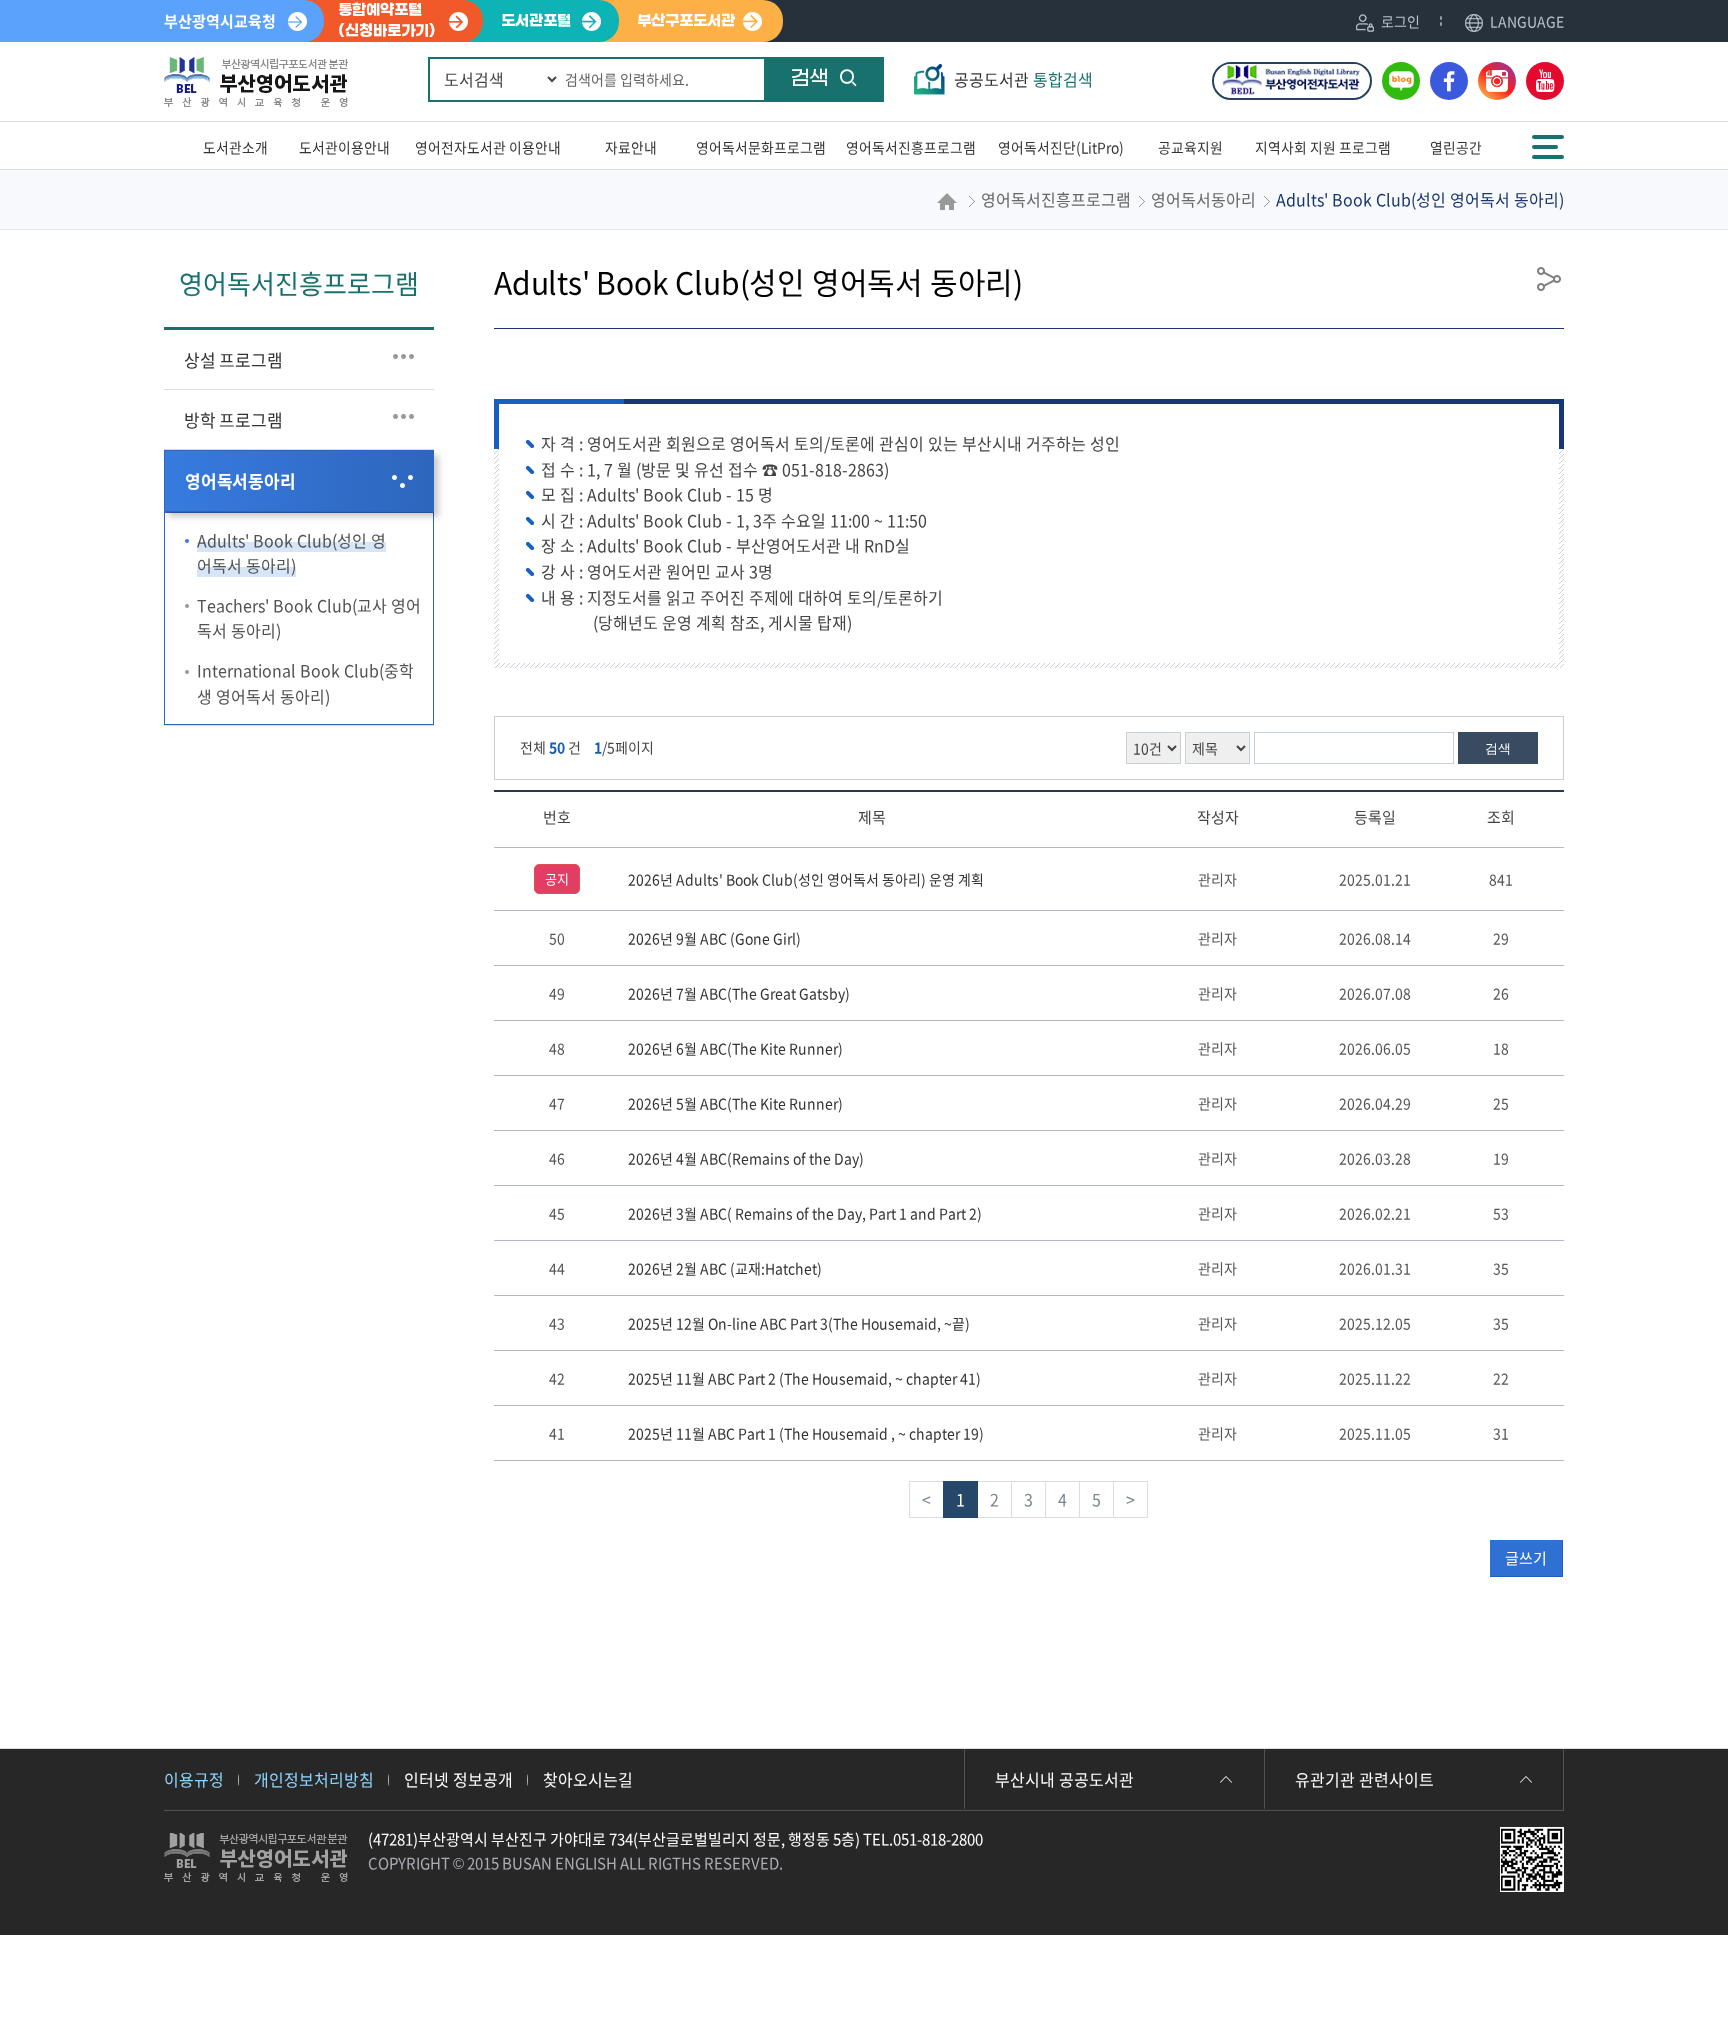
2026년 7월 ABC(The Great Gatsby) (739, 993)
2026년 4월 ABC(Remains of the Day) (746, 1158)
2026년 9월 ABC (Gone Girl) (714, 938)
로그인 (1400, 21)
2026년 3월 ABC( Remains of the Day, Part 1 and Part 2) (805, 1213)
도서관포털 (536, 21)
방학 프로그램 (233, 419)
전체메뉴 (1550, 137)
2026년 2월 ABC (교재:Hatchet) (725, 1268)
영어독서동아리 (240, 480)
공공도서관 (1023, 79)
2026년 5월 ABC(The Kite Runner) (735, 1103)
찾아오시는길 (588, 1779)
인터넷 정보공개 (458, 1779)
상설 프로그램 (233, 359)
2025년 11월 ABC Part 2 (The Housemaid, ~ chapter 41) (804, 1378)
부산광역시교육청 (220, 21)
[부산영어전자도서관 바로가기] (1292, 81)
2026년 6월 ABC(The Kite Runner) (735, 1048)
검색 (809, 79)
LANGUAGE (1527, 21)
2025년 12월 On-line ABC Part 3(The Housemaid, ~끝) (799, 1323)
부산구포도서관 (686, 21)
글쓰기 (1526, 1558)
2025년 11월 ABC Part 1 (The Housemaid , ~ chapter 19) (806, 1433)
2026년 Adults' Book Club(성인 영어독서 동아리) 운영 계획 (806, 879)
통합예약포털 (386, 20)
